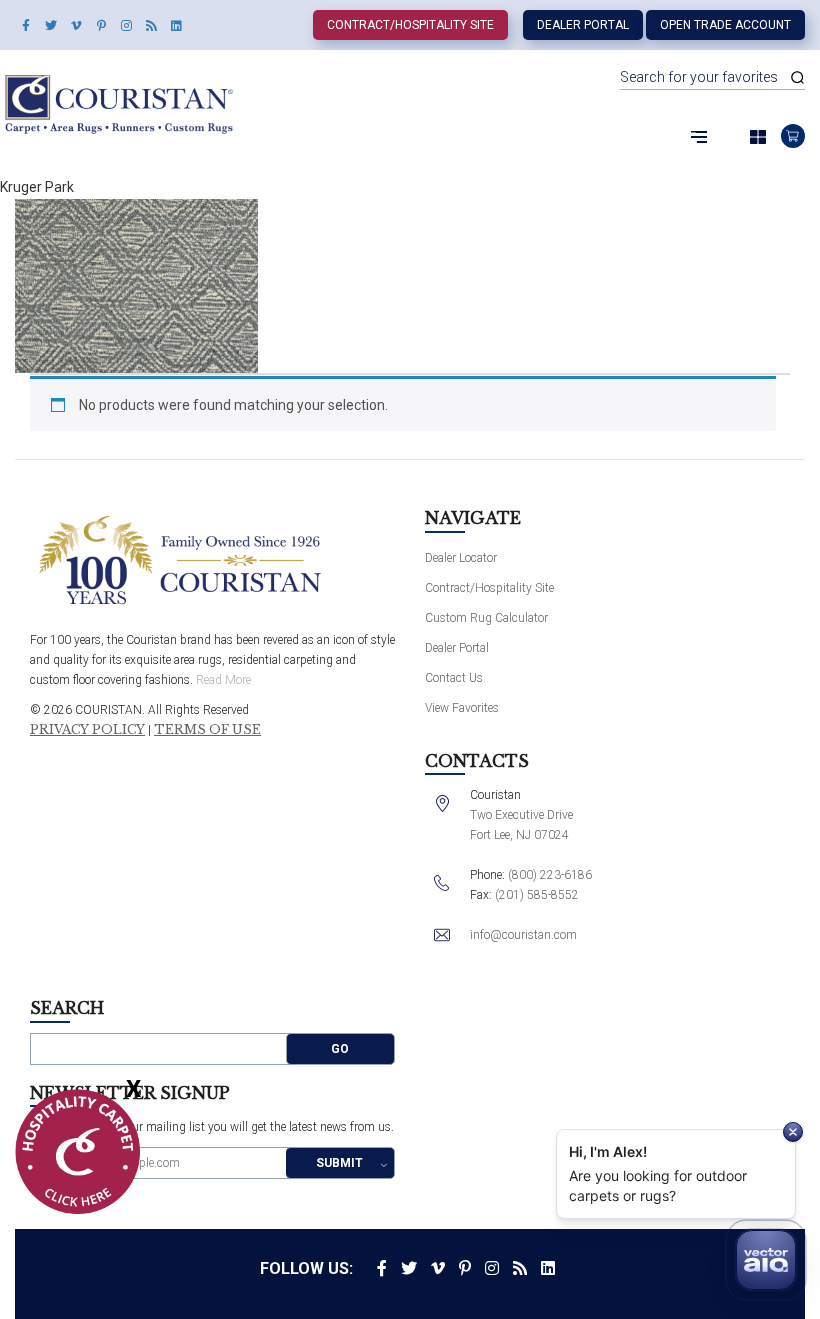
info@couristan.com (523, 935)
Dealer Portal (583, 25)
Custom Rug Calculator (486, 618)
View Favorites (462, 708)
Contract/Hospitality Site (410, 25)
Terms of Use (207, 730)
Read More (223, 680)
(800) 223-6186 (550, 875)
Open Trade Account (725, 25)
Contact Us (454, 678)
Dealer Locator (461, 558)
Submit (339, 1163)
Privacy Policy (87, 730)
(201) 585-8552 (537, 895)
